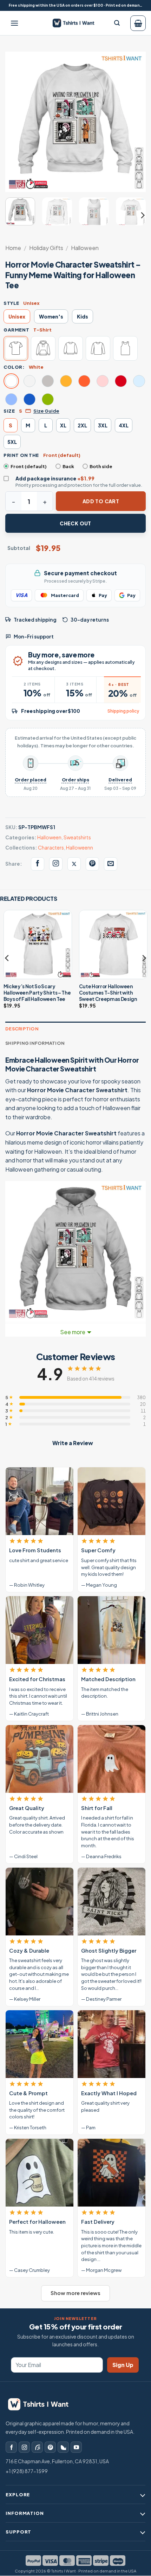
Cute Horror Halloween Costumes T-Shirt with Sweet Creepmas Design (108, 992)
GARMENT (16, 330)
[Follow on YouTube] (76, 2447)
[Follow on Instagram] (24, 2447)
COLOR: (14, 367)
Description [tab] (22, 1029)
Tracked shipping (35, 620)
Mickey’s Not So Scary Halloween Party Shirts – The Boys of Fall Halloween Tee (37, 992)
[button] (14, 23)
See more (73, 1332)
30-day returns (90, 620)
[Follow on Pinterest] (50, 2447)
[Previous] (17, 122)
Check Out (75, 523)
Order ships (75, 780)
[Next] (134, 122)
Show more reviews (75, 2293)
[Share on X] (74, 864)
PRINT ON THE (21, 455)
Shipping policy (123, 711)
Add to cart (101, 501)
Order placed (31, 780)
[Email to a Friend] (111, 864)
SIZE (9, 411)
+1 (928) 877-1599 (27, 2471)
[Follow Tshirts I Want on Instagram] (56, 864)
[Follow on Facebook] (11, 2447)
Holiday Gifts (46, 248)
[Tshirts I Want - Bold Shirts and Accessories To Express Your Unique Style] (76, 23)
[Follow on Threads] (37, 2447)
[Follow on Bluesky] (63, 2447)
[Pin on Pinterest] (92, 864)
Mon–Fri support (34, 637)
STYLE (11, 303)
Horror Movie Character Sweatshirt (77, 1090)
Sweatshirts (77, 837)
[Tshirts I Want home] (42, 2404)
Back (68, 466)
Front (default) (29, 466)
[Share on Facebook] (38, 864)
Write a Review (73, 1443)
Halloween (85, 248)
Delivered (120, 780)
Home (13, 248)
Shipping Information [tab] (35, 1043)
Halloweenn (80, 847)
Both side (101, 466)
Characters (51, 847)
